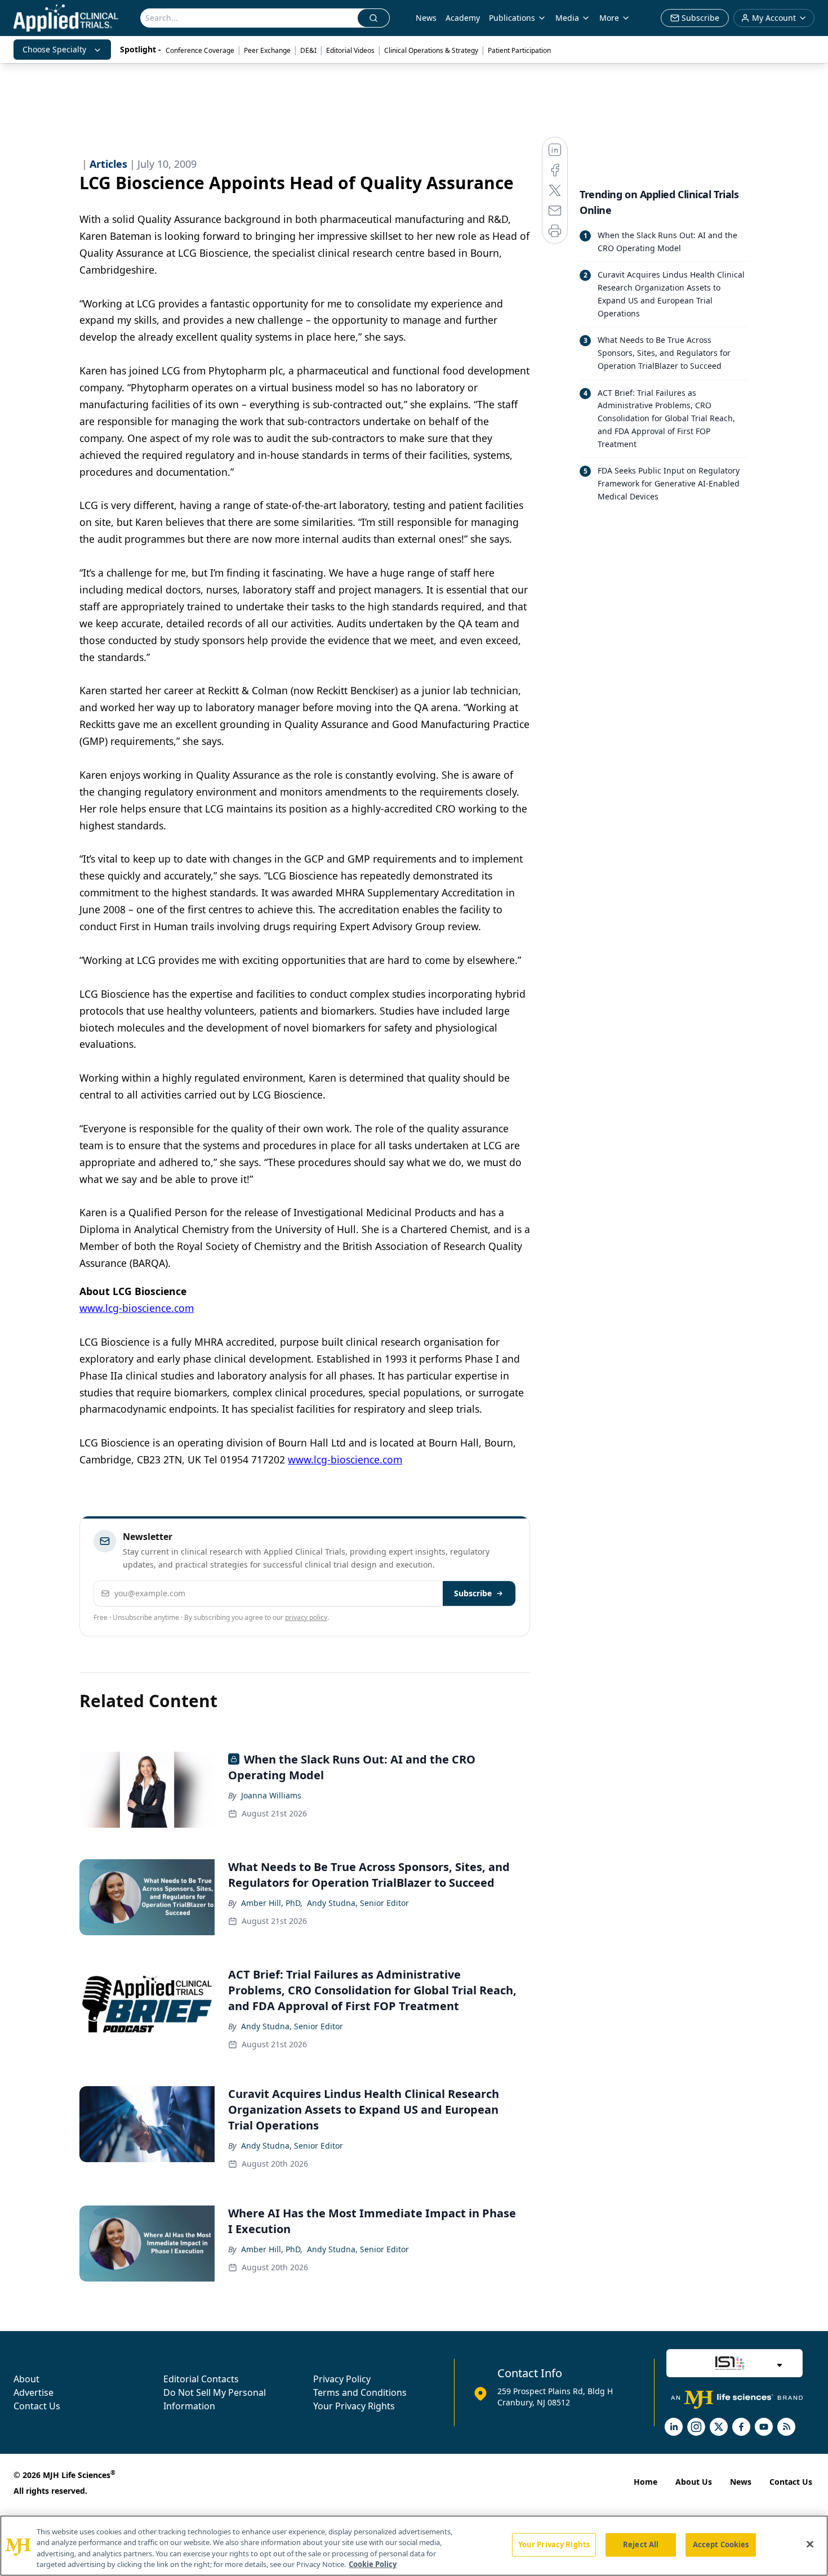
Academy (463, 18)
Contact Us (37, 2406)
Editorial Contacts (201, 2379)
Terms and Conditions (360, 2392)
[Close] (810, 2544)
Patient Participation (519, 50)
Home (646, 2482)
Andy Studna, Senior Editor (358, 1903)
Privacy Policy (342, 2379)
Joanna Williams (271, 1795)
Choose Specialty (54, 49)
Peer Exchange (267, 50)
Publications (512, 18)
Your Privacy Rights (354, 2406)
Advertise (34, 2392)
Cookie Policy (373, 2564)
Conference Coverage (200, 50)
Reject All (641, 2544)
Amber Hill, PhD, (272, 1903)
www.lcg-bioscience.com (137, 1308)
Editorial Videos (350, 50)
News (426, 18)
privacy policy (306, 1617)
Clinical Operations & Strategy (431, 50)
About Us (694, 2482)
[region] (414, 2546)
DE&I (308, 50)
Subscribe (473, 1593)
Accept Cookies (721, 2544)
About (26, 2379)
